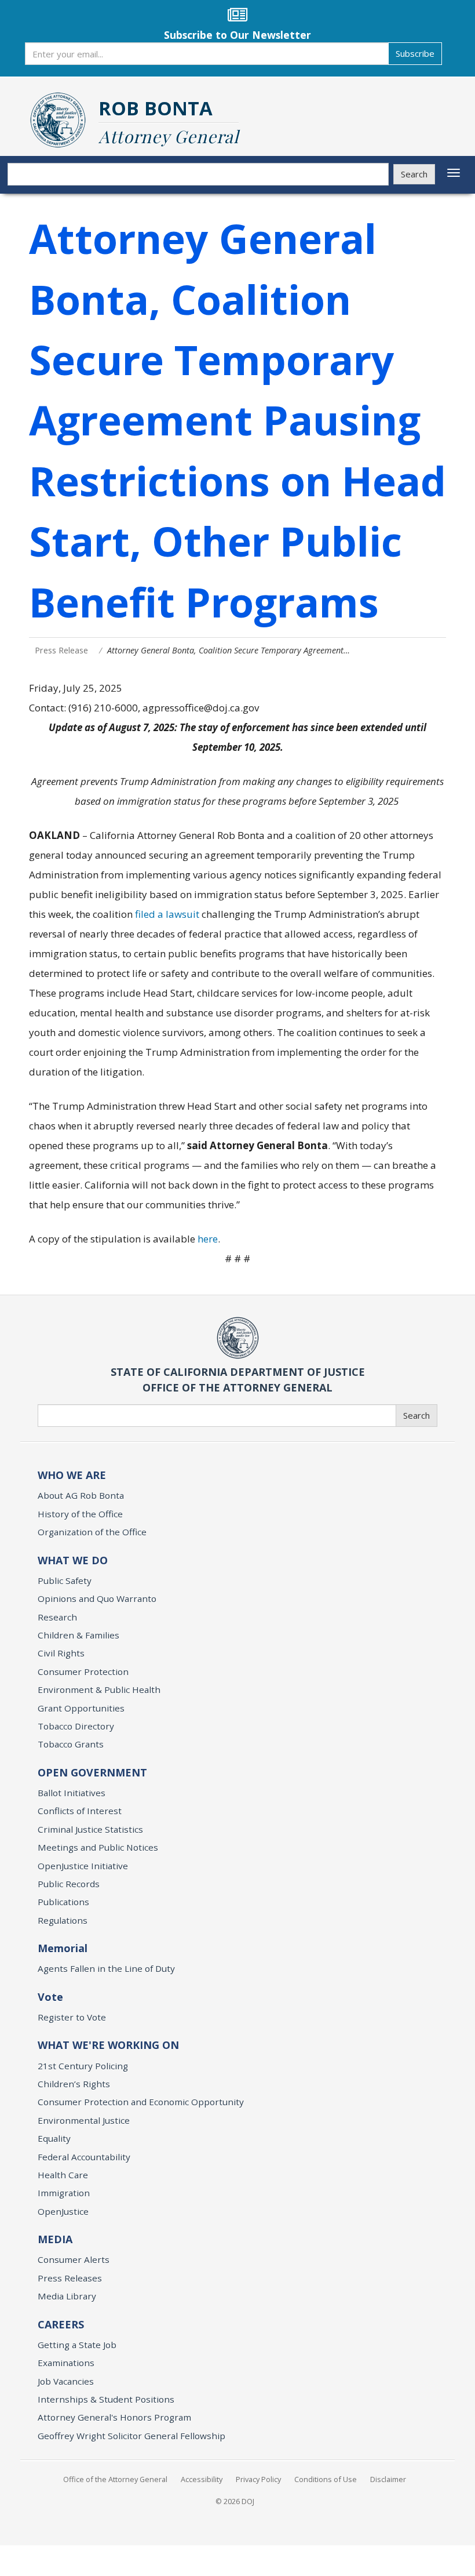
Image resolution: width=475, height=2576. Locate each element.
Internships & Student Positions (106, 2399)
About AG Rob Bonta (81, 1495)
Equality (54, 2138)
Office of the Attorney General (115, 2479)
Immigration (64, 2193)
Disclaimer (388, 2479)
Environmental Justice (84, 2120)
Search (414, 174)
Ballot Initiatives (72, 1793)
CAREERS (61, 2324)
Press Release (61, 650)
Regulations (63, 1920)
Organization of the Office (92, 1532)
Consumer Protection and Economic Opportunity (141, 2102)
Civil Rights (61, 1653)
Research (57, 1617)
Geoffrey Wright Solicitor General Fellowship (131, 2436)
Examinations (66, 2363)
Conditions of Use (326, 2479)
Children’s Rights (74, 2084)
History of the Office (80, 1514)
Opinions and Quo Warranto (97, 1598)
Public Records (69, 1884)
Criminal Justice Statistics (90, 1829)
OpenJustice (63, 2211)
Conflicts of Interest (80, 1811)
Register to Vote (72, 2017)
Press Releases (70, 2278)
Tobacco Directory (76, 1726)
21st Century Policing (83, 2066)
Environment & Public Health (99, 1690)
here (208, 1239)
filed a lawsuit (167, 914)
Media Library (67, 2296)
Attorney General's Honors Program (114, 2417)
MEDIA (55, 2239)
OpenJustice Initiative (83, 1866)
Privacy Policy (258, 2479)
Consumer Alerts (74, 2259)
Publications (63, 1902)
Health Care (63, 2175)
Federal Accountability (84, 2157)
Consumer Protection (83, 1672)
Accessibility (202, 2479)
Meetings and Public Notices (98, 1847)
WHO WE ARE (72, 1475)
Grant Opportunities (81, 1708)
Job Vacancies (66, 2381)
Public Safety (65, 1581)
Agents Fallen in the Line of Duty (106, 1968)
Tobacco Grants (71, 1744)
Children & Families (78, 1635)
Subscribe (415, 53)
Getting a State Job (77, 2345)
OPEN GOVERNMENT (92, 1772)
